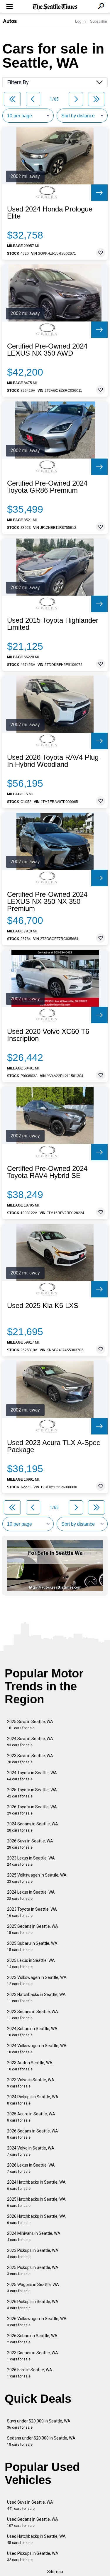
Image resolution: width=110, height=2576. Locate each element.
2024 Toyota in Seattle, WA (32, 1776)
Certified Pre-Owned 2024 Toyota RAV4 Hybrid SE (47, 1172)
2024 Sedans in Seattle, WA (33, 1827)
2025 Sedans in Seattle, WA (33, 1929)
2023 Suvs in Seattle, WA (30, 1759)
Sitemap (55, 2572)
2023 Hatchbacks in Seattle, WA (36, 1998)
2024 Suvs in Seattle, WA (30, 1742)
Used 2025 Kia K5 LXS (43, 1306)
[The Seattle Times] (55, 7)
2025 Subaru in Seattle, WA (32, 1946)
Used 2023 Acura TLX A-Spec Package (54, 1446)
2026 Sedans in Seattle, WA (33, 2134)
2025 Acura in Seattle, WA (31, 2117)
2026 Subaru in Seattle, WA (32, 2339)
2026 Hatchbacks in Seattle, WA (36, 2219)
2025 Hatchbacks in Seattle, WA (36, 2202)
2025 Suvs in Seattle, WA (30, 1725)
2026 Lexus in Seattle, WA (31, 2168)
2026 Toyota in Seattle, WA (32, 1810)
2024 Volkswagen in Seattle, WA (37, 2049)
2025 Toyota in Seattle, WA (32, 1793)
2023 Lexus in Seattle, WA (31, 1861)
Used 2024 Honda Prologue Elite (50, 213)
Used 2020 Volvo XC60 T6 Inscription (48, 1035)
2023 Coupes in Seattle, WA (33, 2356)
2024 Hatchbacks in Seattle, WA (36, 2185)
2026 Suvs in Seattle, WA (30, 1844)
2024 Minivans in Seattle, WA (34, 2236)
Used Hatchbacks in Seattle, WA (36, 2539)
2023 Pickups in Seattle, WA (33, 2253)
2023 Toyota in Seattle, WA (32, 1912)
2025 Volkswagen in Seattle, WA (37, 1878)
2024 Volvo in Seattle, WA (31, 2151)
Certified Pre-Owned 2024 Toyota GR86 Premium (47, 487)
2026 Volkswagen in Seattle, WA (37, 2322)
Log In (80, 21)
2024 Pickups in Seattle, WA (33, 2100)
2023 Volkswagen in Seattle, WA (37, 1981)
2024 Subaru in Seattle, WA (32, 2032)
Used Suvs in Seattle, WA (30, 2505)
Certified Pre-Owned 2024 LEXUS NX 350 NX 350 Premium (47, 902)
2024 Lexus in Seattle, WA (31, 1895)
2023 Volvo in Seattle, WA (31, 2083)
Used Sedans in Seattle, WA (33, 2522)
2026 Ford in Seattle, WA (30, 2373)
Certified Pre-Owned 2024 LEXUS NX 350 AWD (47, 350)
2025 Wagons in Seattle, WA (33, 2288)
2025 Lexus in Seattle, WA (31, 1963)
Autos (10, 21)
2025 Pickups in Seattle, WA (33, 2271)
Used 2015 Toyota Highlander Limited (53, 624)
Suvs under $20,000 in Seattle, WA (39, 2424)
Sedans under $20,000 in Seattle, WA (41, 2441)
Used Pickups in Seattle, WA (33, 2556)
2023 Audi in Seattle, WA (30, 2066)
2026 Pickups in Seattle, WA (33, 2305)
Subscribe (99, 21)
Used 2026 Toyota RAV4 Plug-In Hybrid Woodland (54, 761)
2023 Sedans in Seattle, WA (33, 2015)
